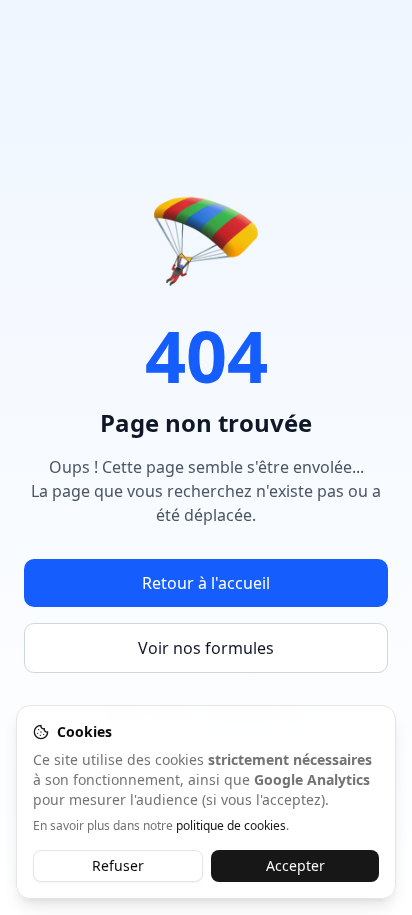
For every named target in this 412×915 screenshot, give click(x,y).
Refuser (118, 865)
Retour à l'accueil (206, 583)
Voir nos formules (206, 648)
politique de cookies (231, 825)
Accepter (295, 865)
